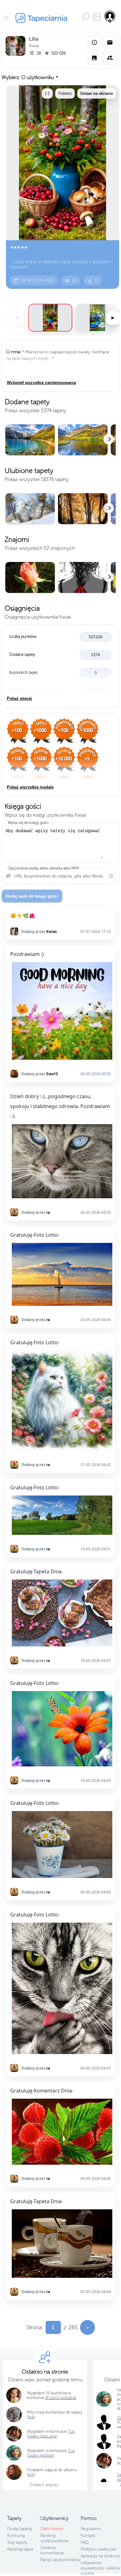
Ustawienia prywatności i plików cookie (100, 2568)
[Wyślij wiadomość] (110, 42)
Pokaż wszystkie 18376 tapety (37, 479)
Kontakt (88, 2536)
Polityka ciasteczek (99, 2549)
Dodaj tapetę (20, 2529)
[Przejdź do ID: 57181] (50, 318)
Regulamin (91, 2529)
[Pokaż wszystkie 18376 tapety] (60, 509)
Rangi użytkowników (60, 2560)
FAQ (85, 2542)
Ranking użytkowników (54, 2538)
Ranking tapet (20, 2549)
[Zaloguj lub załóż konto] (110, 16)
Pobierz (65, 93)
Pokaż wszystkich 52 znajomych (40, 548)
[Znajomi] (110, 58)
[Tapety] (94, 58)
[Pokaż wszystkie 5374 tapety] (60, 440)
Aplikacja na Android (100, 2556)
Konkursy (16, 2536)
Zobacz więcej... (45, 2485)
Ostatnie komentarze (52, 2550)
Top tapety (17, 2542)
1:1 (47, 93)
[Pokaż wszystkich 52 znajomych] (60, 578)
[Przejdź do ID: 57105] (97, 318)
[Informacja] (111, 876)
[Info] (94, 42)
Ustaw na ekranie (97, 93)
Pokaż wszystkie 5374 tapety (36, 411)
